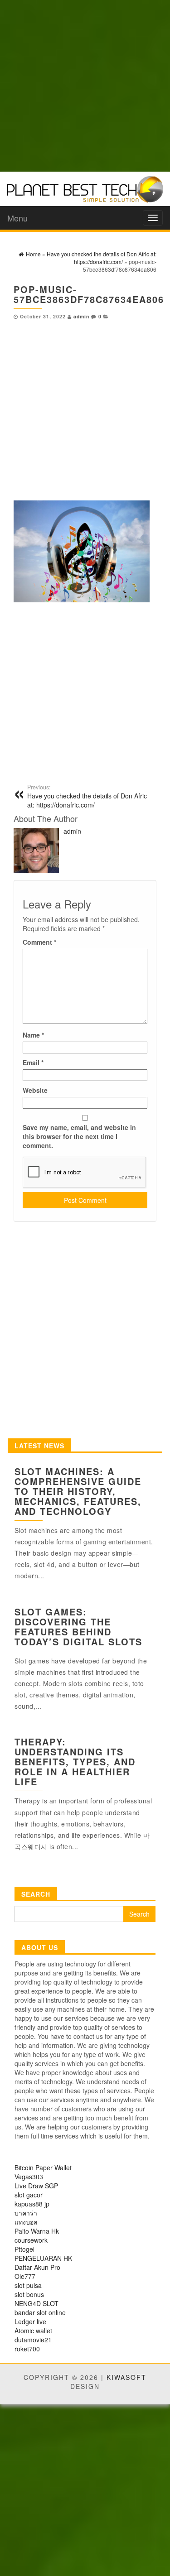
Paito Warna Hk (37, 2231)
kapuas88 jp (32, 2204)
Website (35, 1090)
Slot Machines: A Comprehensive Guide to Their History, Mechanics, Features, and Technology (78, 1491)
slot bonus (29, 2294)
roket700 (27, 2349)
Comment (39, 942)
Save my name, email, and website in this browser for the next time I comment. (79, 1136)
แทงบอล (26, 2222)
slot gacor (29, 2195)
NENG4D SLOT (36, 2303)
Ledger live (30, 2321)
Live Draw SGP (36, 2186)
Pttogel (24, 2249)
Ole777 (25, 2276)
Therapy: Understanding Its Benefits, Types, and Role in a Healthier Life (75, 1761)
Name (33, 1035)
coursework (31, 2240)
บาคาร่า (26, 2213)
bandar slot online (40, 2312)
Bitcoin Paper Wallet (43, 2167)
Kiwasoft (126, 2377)
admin (81, 316)
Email (33, 1062)
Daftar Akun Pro (37, 2267)
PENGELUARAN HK (43, 2258)
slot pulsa (28, 2285)
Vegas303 (29, 2177)
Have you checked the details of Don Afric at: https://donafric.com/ (87, 796)
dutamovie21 (33, 2340)
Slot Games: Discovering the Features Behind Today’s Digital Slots (78, 1627)
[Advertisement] (85, 85)
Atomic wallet (33, 2331)
